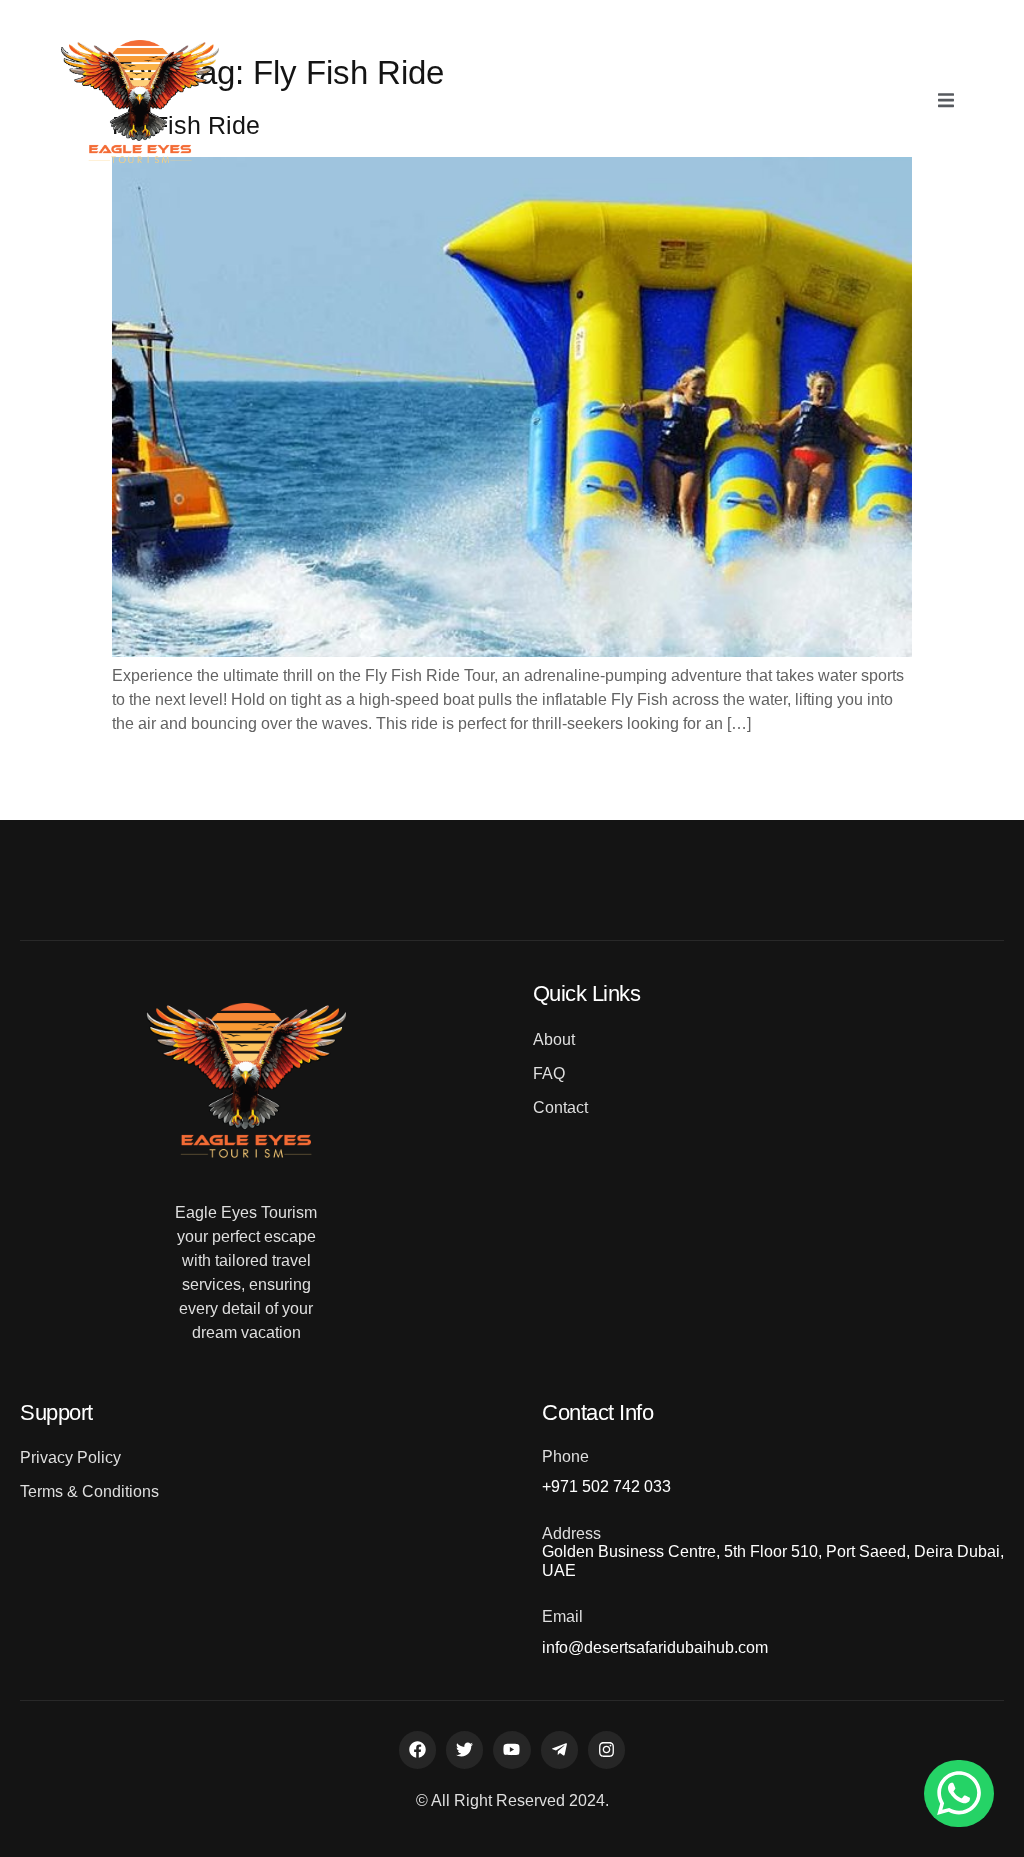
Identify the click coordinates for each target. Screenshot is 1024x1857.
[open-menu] (946, 102)
